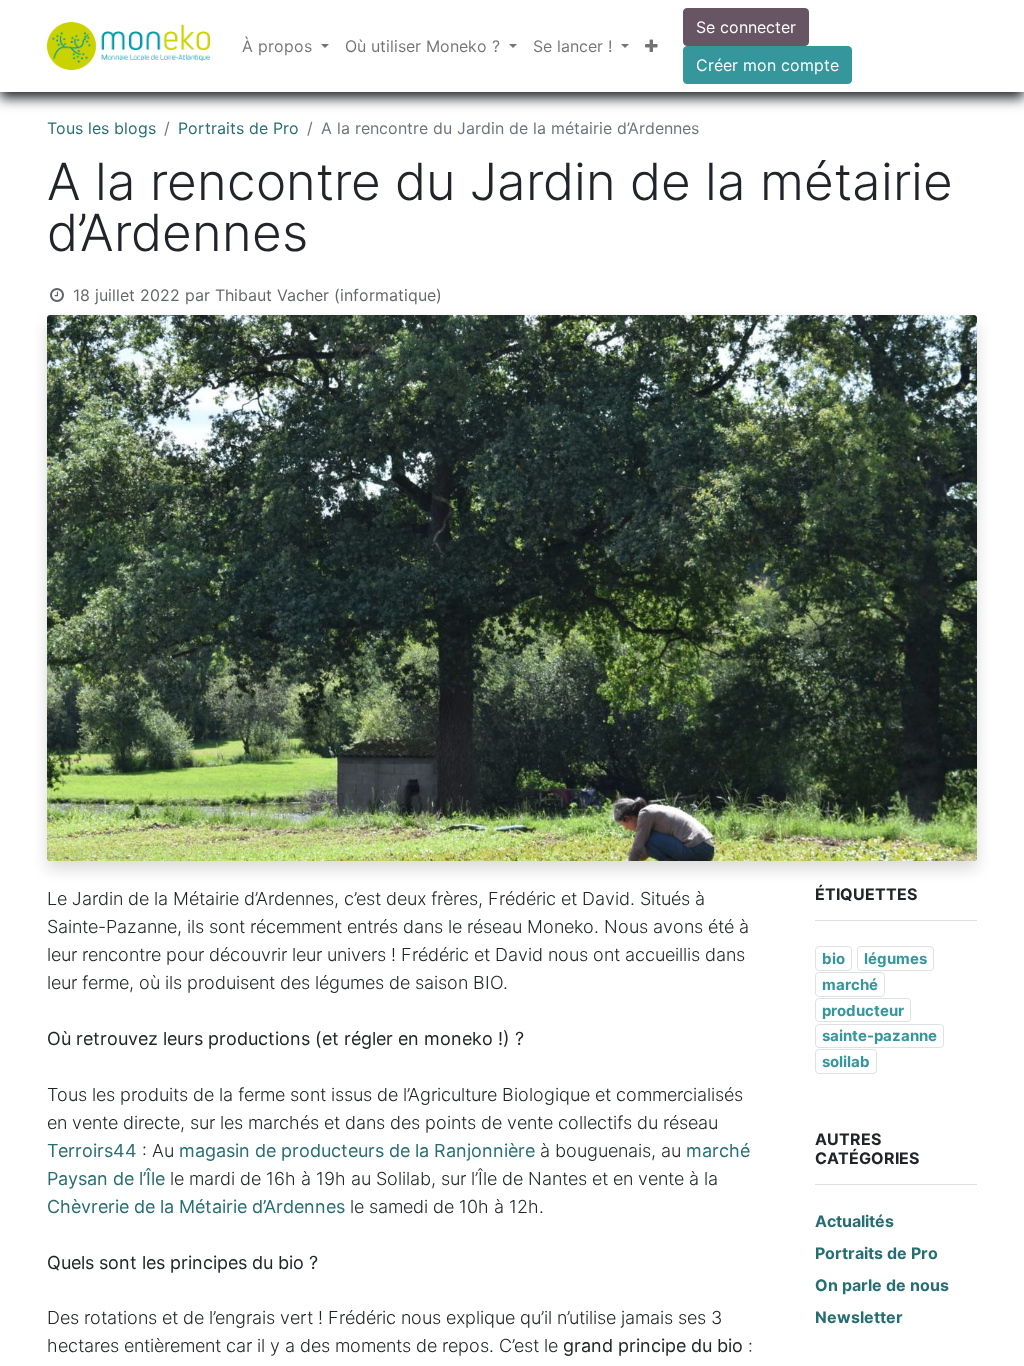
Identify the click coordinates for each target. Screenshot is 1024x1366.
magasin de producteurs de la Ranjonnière (357, 1150)
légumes (895, 958)
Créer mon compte (767, 65)
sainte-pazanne (879, 1035)
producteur (863, 1010)
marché (850, 984)
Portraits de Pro (238, 128)
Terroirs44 (92, 1150)
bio (833, 958)
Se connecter (746, 27)
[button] (651, 46)
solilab (846, 1061)
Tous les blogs (101, 128)
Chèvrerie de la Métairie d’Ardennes (196, 1206)
